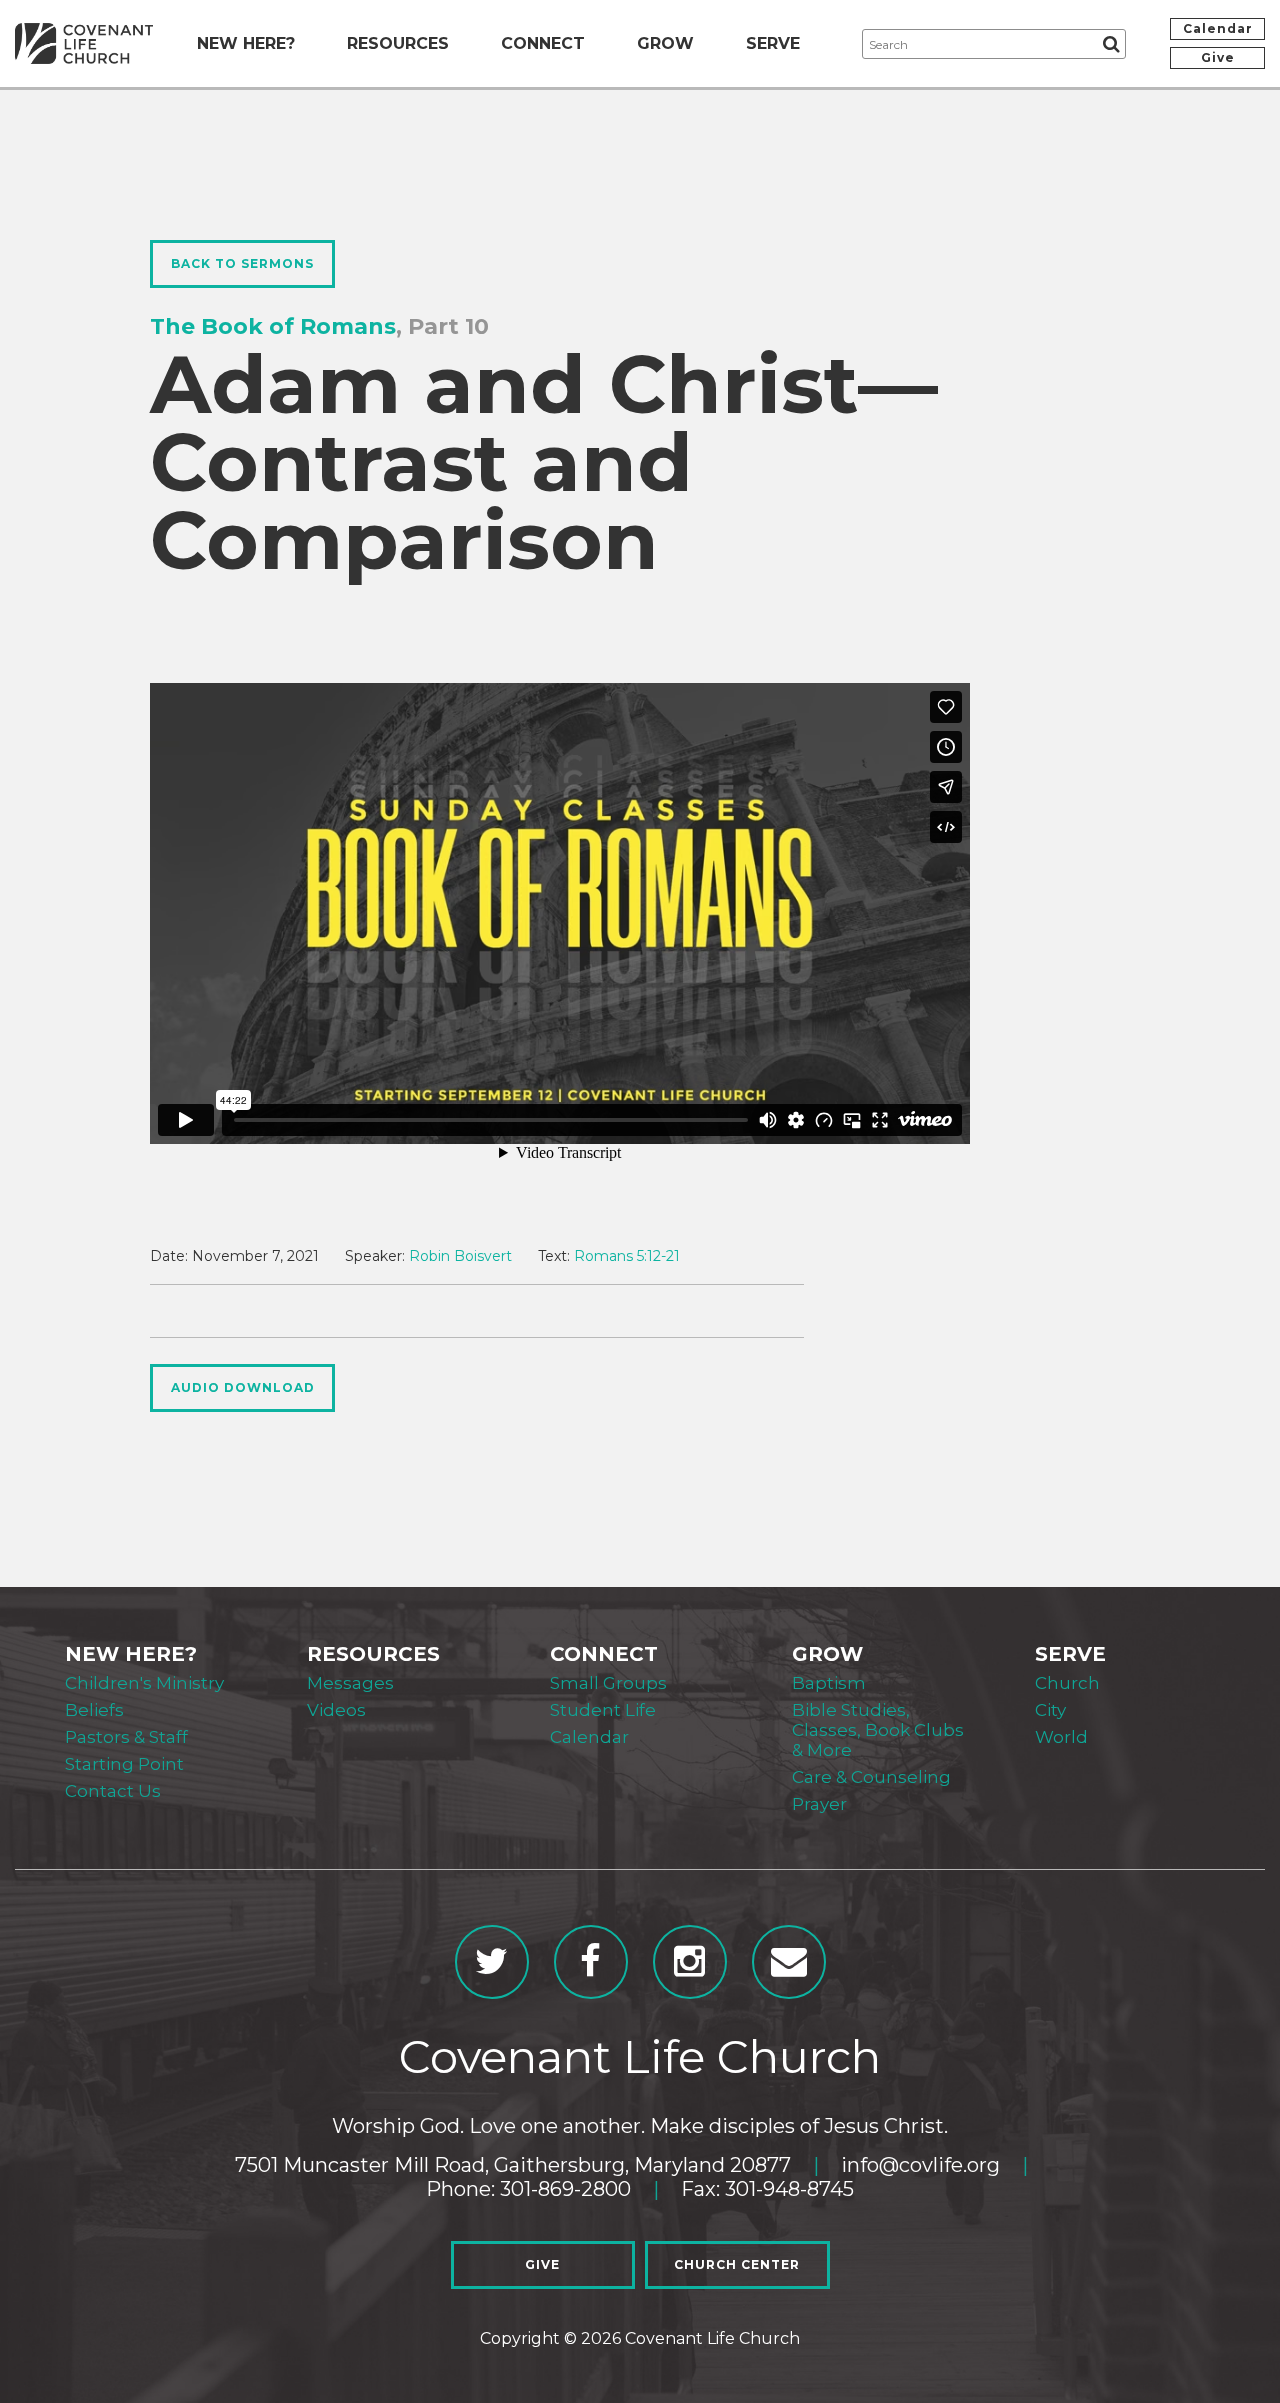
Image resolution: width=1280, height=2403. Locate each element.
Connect (543, 43)
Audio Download (243, 1387)
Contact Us (113, 1791)
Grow (665, 43)
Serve (773, 43)
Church (1067, 1683)
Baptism (829, 1683)
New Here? (246, 43)
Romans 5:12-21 (627, 1256)
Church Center (737, 2264)
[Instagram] (690, 1962)
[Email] (789, 1962)
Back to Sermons (242, 263)
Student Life (603, 1710)
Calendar (1218, 28)
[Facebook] (591, 1962)
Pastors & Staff (126, 1737)
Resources (398, 43)
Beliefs (94, 1710)
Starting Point (124, 1764)
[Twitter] (492, 1962)
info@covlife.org (920, 2165)
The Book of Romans (273, 326)
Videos (336, 1710)
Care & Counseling (871, 1777)
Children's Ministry (144, 1683)
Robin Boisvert (460, 1256)
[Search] (1111, 44)
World (1061, 1737)
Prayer (819, 1804)
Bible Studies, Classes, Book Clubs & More (878, 1730)
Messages (350, 1683)
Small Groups (608, 1683)
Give (1218, 57)
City (1050, 1710)
